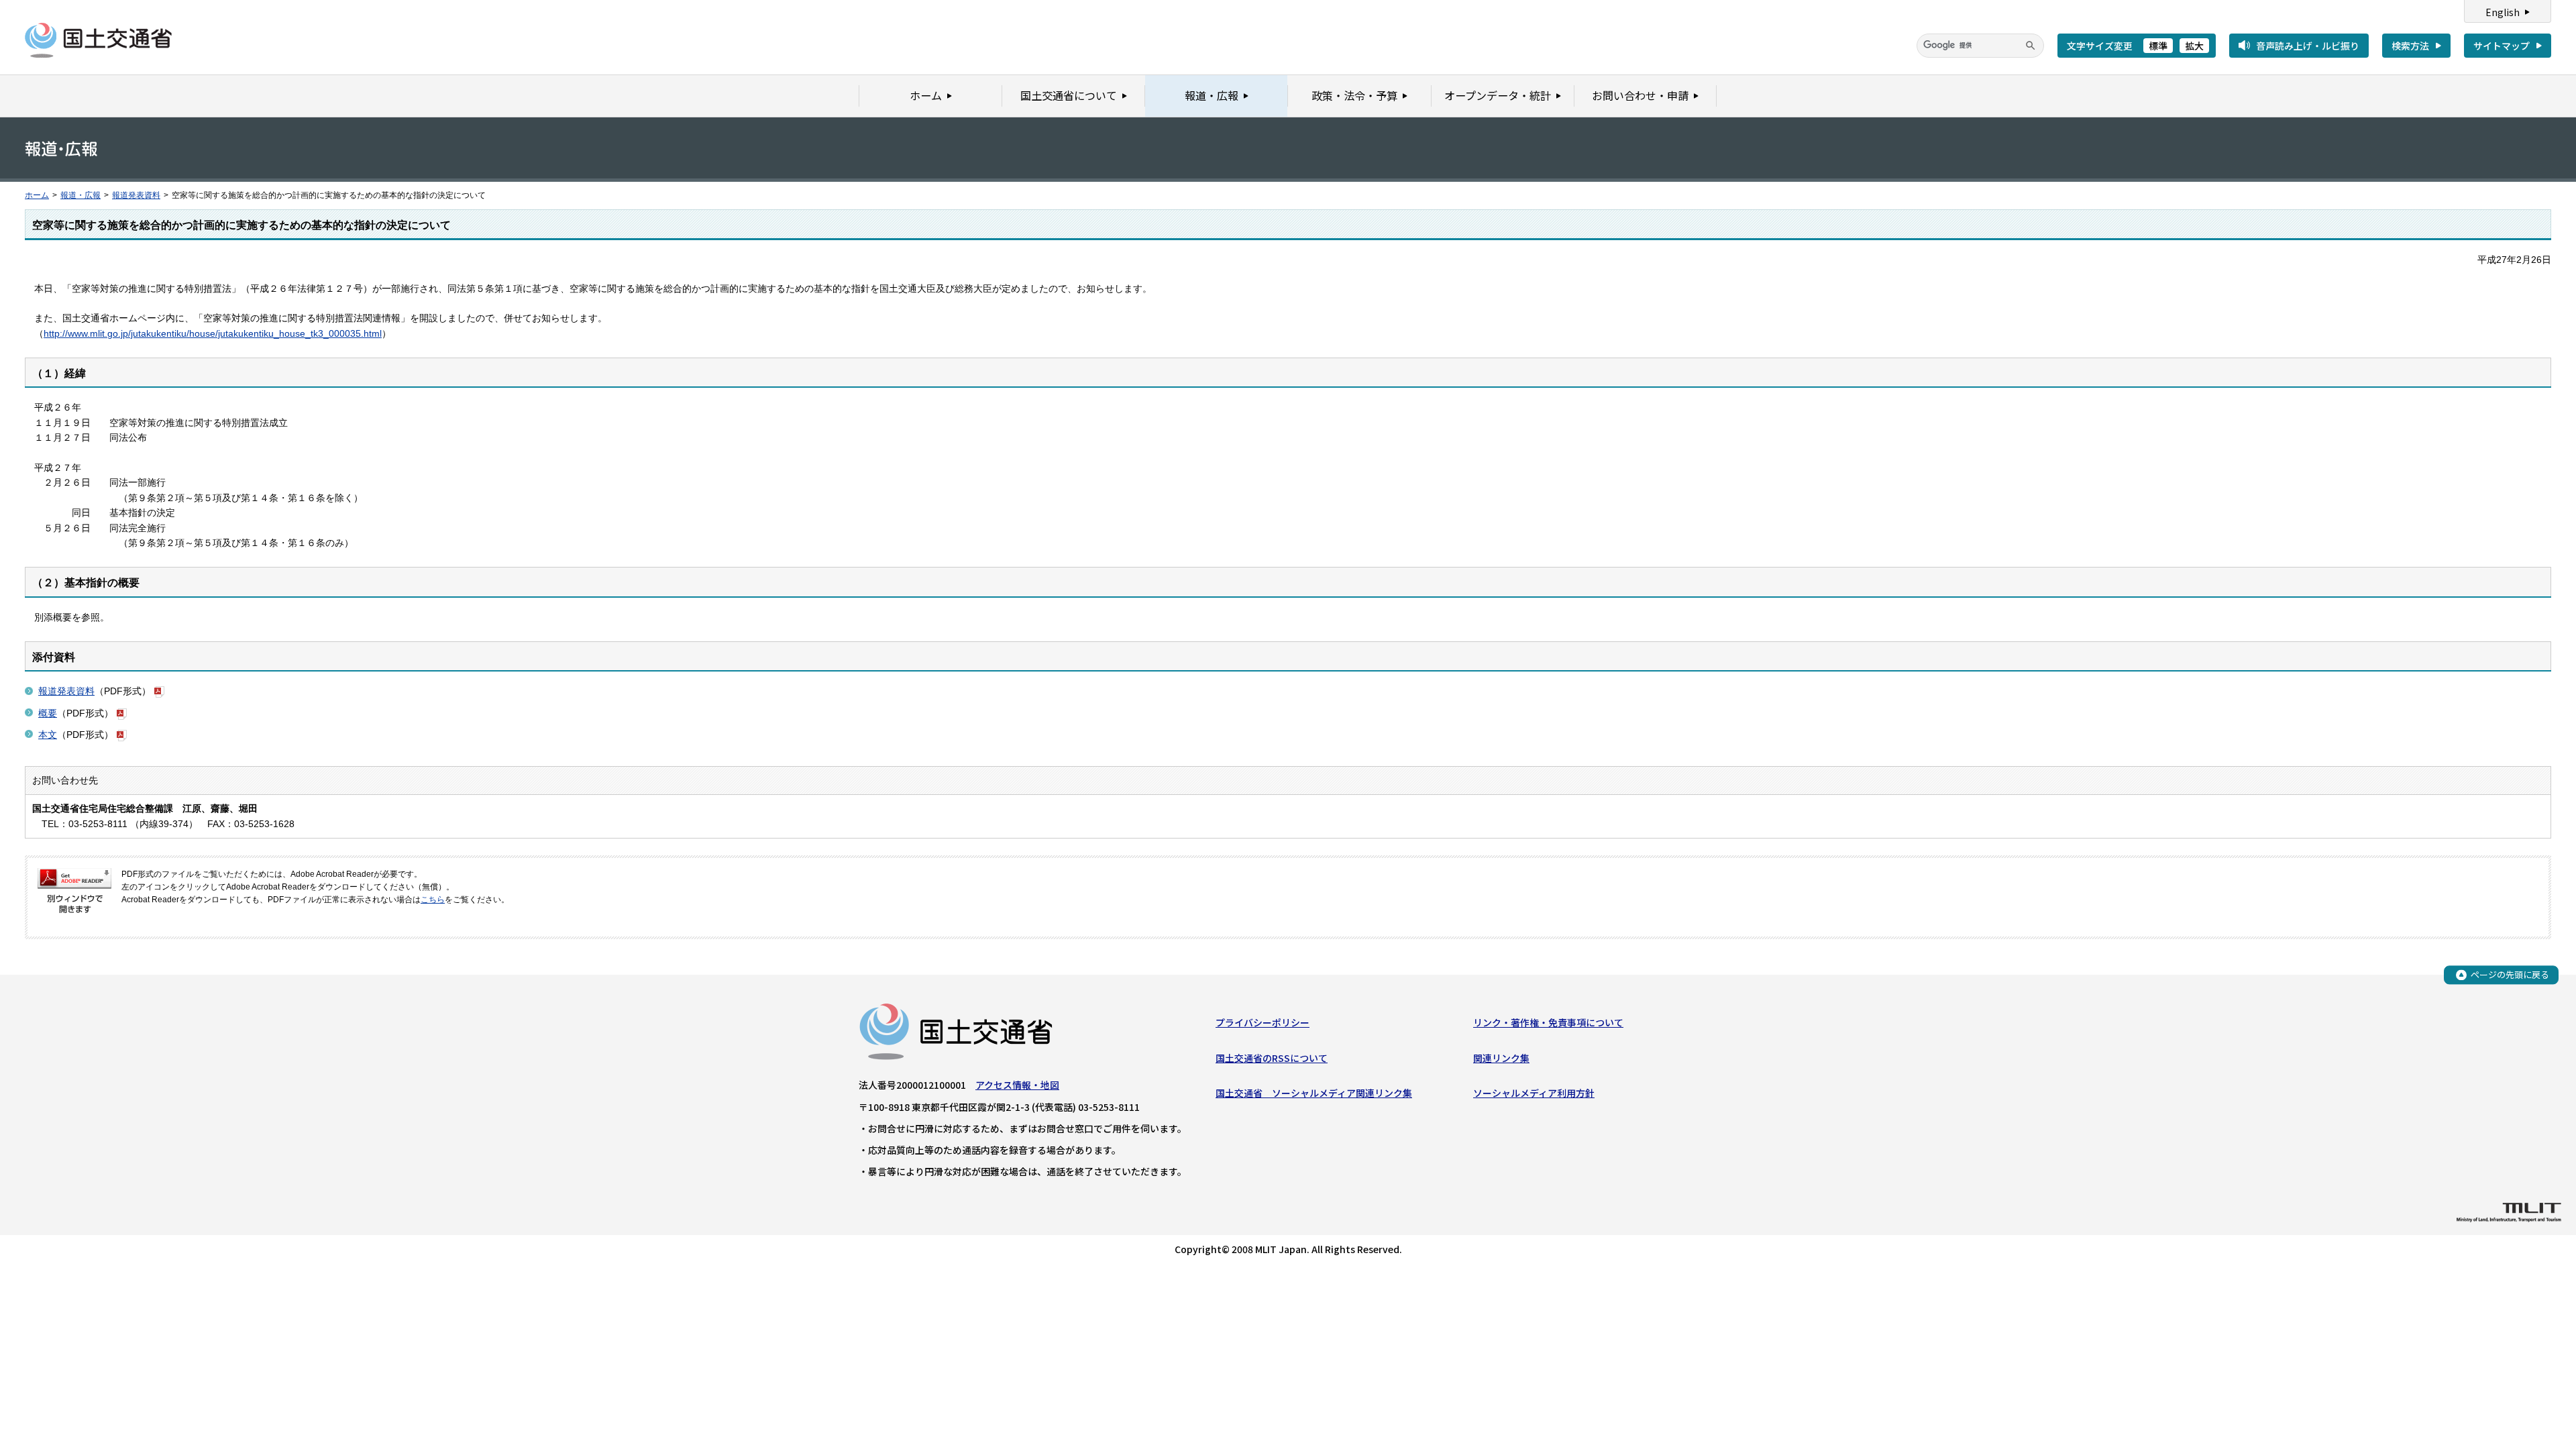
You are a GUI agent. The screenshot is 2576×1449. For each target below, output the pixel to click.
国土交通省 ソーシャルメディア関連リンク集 (1314, 1093)
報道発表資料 (136, 195)
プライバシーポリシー (1263, 1022)
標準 (2158, 46)
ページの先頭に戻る (2510, 974)
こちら (433, 900)
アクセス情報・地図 (1017, 1085)
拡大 (2194, 46)
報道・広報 (80, 195)
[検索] (2031, 46)
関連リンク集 (1501, 1058)
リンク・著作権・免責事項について (1548, 1022)
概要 (48, 713)
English (2503, 12)
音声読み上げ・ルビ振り (2308, 46)
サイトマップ (2502, 46)
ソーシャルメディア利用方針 (1534, 1093)
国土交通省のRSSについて (1272, 1058)
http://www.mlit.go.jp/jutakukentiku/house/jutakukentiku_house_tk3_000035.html (213, 333)
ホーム (37, 195)
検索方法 (2410, 46)
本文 (48, 735)
